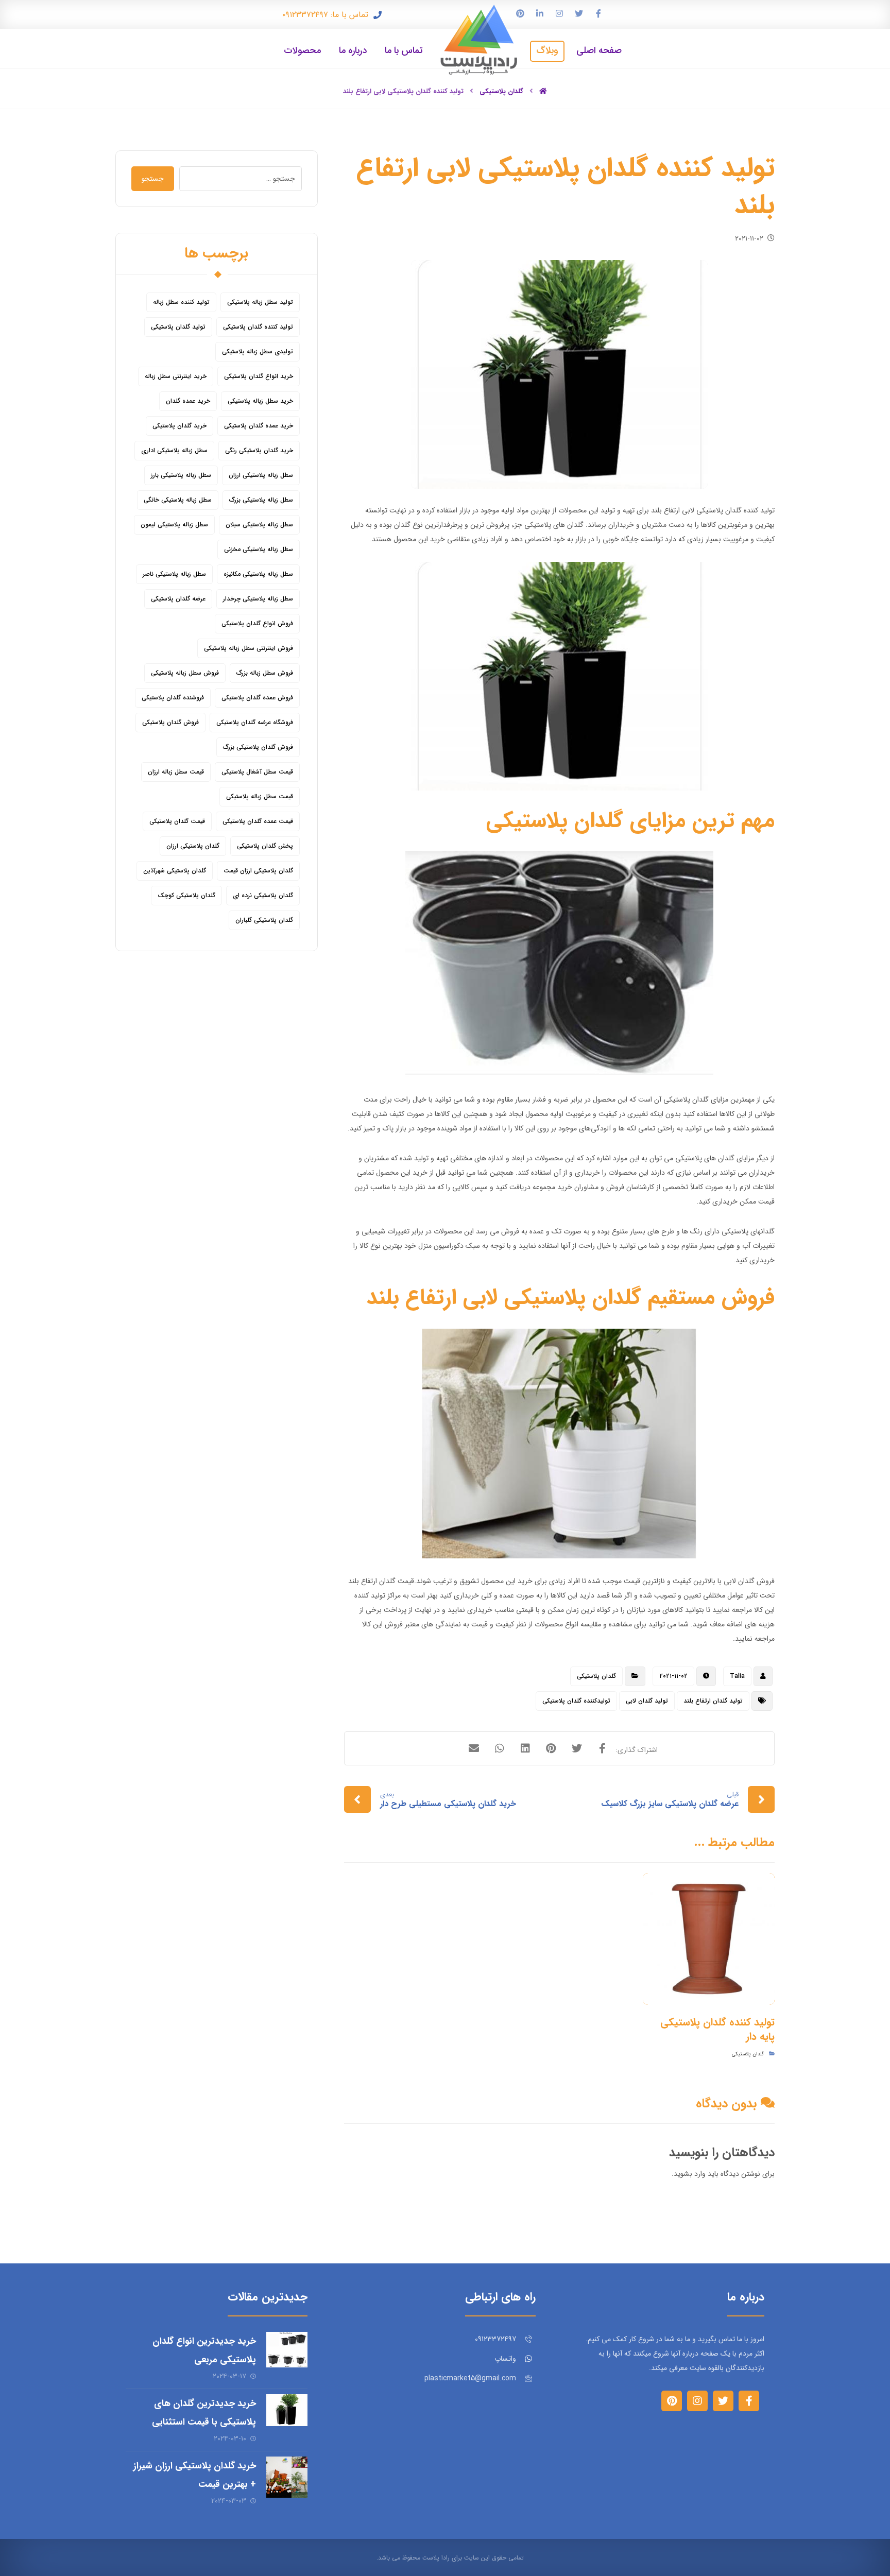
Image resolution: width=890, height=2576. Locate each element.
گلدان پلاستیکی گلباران (264, 920)
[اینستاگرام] (559, 13)
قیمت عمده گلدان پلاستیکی (258, 821)
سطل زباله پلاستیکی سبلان (259, 525)
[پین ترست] (520, 13)
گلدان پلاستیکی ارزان (193, 846)
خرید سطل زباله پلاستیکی (260, 401)
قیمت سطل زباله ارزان (176, 772)
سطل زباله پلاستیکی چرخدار (258, 599)
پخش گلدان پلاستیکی (265, 846)
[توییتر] (579, 13)
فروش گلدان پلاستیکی (170, 722)
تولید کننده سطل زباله (181, 302)
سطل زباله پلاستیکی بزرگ (261, 500)
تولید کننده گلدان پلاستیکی (258, 327)
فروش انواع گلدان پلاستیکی (257, 623)
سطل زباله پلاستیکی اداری (174, 450)
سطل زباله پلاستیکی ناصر (174, 574)
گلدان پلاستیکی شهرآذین (175, 871)
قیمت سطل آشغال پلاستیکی (257, 772)
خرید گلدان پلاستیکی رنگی (259, 450)
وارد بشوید (690, 2174)
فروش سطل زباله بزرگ (265, 673)
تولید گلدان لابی (647, 1701)
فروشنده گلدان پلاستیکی (173, 698)
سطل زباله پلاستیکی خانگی (178, 500)
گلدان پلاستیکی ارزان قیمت (258, 871)
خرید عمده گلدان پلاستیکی (259, 426)
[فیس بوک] (598, 13)
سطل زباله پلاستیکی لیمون (174, 525)
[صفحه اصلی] (543, 91)
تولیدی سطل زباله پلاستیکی (258, 351)
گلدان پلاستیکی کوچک (186, 895)
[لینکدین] (540, 13)
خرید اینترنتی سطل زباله (176, 376)
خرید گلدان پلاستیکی (179, 426)
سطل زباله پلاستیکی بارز (181, 475)
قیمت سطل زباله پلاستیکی (260, 796)
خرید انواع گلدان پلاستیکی (259, 376)
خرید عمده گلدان (188, 401)
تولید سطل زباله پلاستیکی (260, 302)
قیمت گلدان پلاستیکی (177, 821)
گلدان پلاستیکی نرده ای (263, 895)
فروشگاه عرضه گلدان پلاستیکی (255, 722)
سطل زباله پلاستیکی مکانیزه (258, 574)
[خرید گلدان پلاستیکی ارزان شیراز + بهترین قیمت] (287, 2477)
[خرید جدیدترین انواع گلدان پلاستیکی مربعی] (287, 2352)
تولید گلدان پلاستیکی (178, 327)
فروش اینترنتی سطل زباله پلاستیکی (249, 648)
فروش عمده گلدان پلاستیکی (257, 698)
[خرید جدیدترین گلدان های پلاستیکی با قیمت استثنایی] (287, 2415)
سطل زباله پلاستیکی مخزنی (259, 549)
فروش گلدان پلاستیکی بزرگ (258, 747)
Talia (737, 1676)
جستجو (153, 179)
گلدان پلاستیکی (596, 1676)
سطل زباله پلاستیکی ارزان (261, 475)
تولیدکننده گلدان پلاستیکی (576, 1701)
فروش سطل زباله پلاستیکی (185, 673)
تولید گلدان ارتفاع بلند (713, 1701)
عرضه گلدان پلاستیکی (178, 599)
